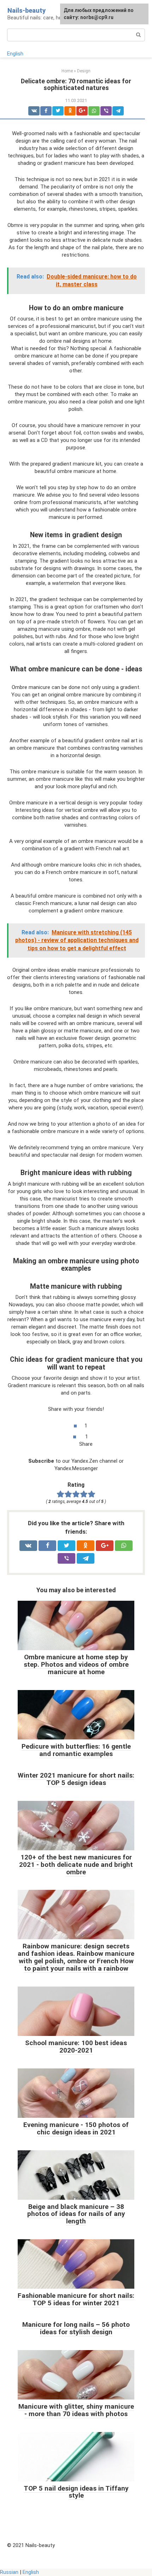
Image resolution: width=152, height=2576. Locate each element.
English (15, 54)
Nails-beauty (27, 10)
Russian (9, 2572)
